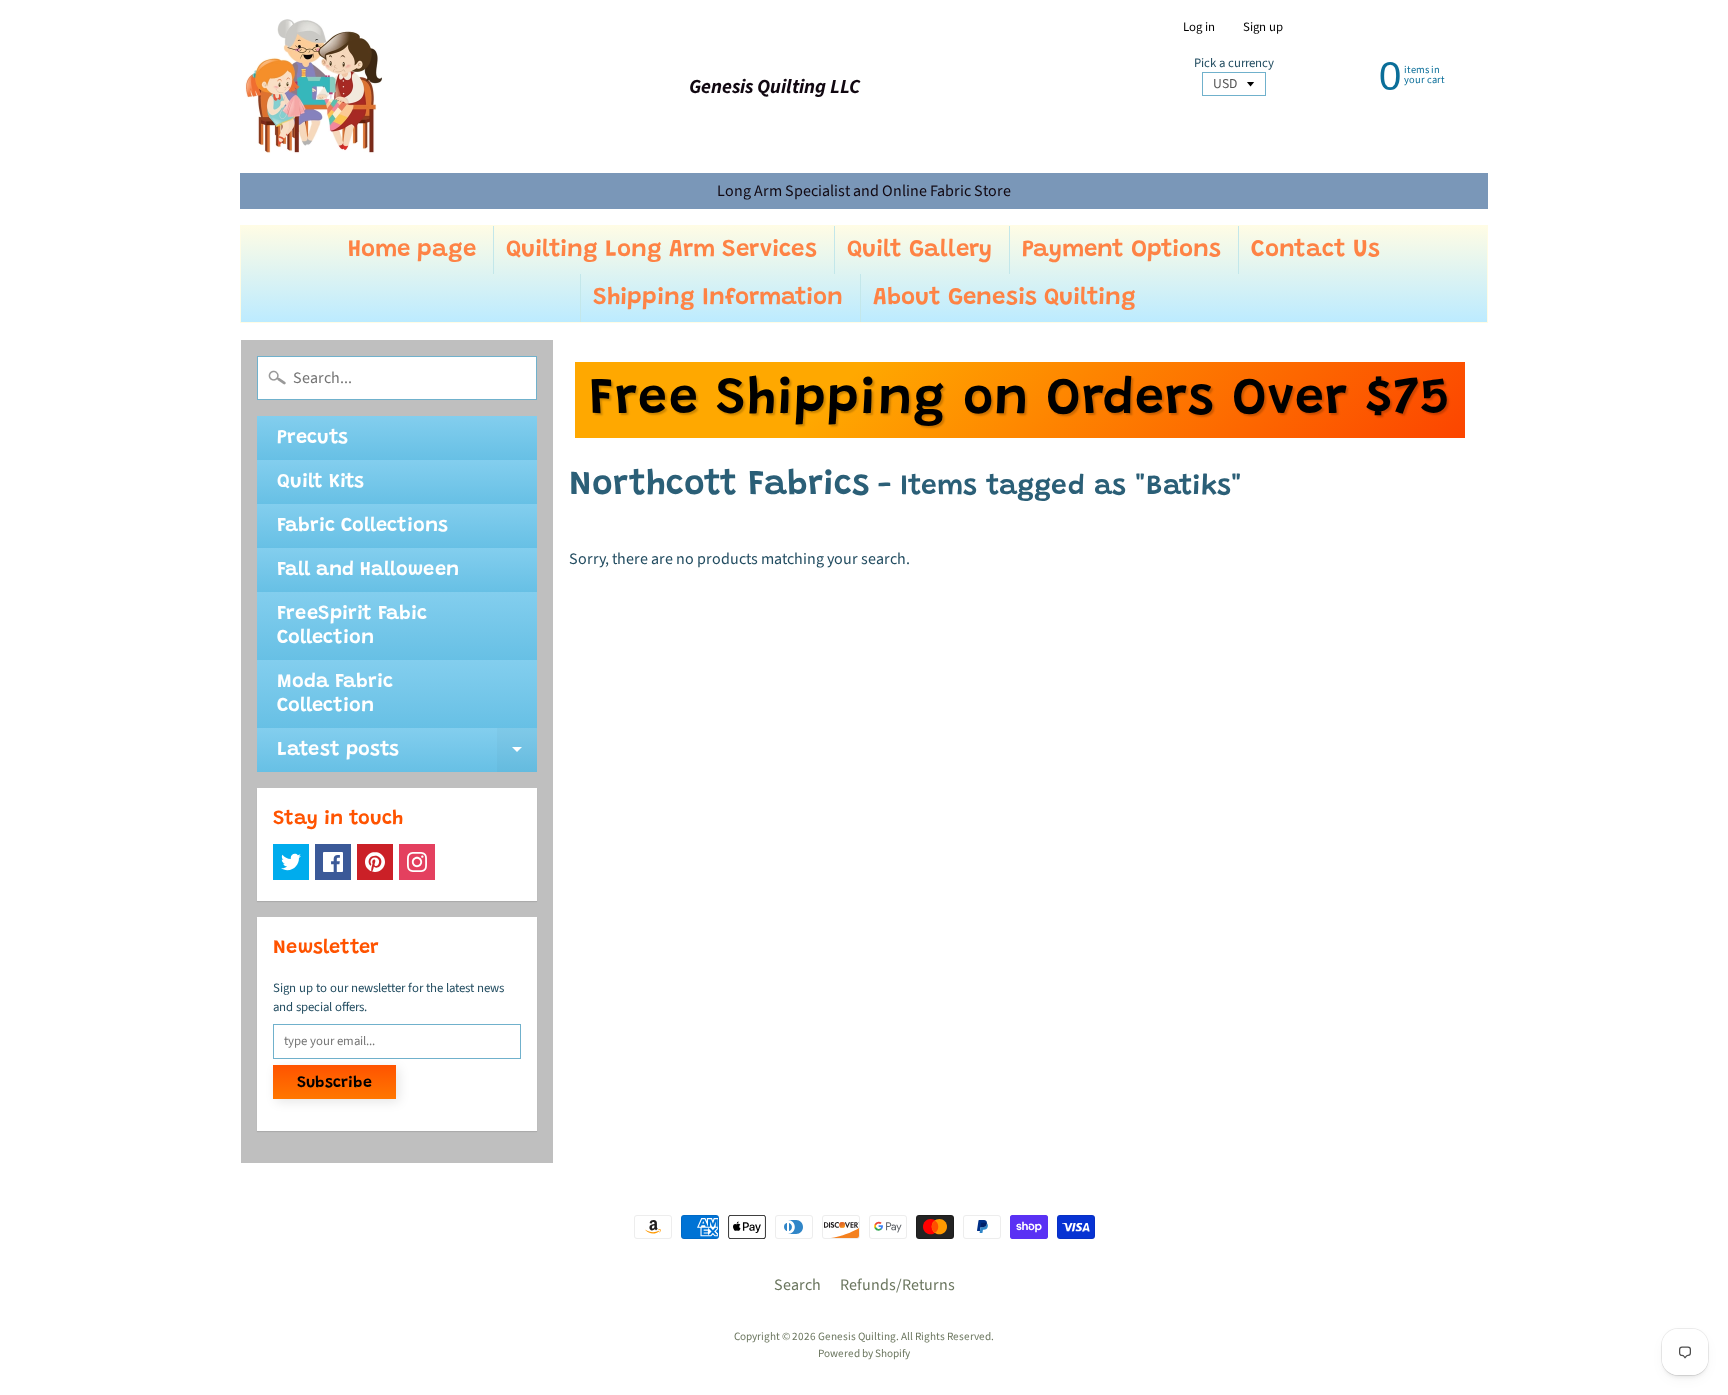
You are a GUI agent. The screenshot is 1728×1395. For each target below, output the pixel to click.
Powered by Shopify (864, 1353)
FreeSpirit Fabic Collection (352, 626)
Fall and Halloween (368, 570)
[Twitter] (291, 862)
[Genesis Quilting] (315, 86)
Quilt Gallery (919, 250)
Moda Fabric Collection (335, 694)
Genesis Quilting (857, 1336)
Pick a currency (1234, 63)
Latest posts (407, 756)
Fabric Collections (362, 526)
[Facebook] (333, 862)
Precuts (312, 438)
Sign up (1263, 27)
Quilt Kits (320, 482)
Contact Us (1315, 250)
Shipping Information (718, 298)
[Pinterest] (375, 862)
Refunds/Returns (897, 1285)
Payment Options (1121, 250)
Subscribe (334, 1083)
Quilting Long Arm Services (661, 250)
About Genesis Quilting (1004, 298)
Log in (1199, 27)
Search (797, 1285)
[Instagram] (417, 862)
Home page (412, 250)
